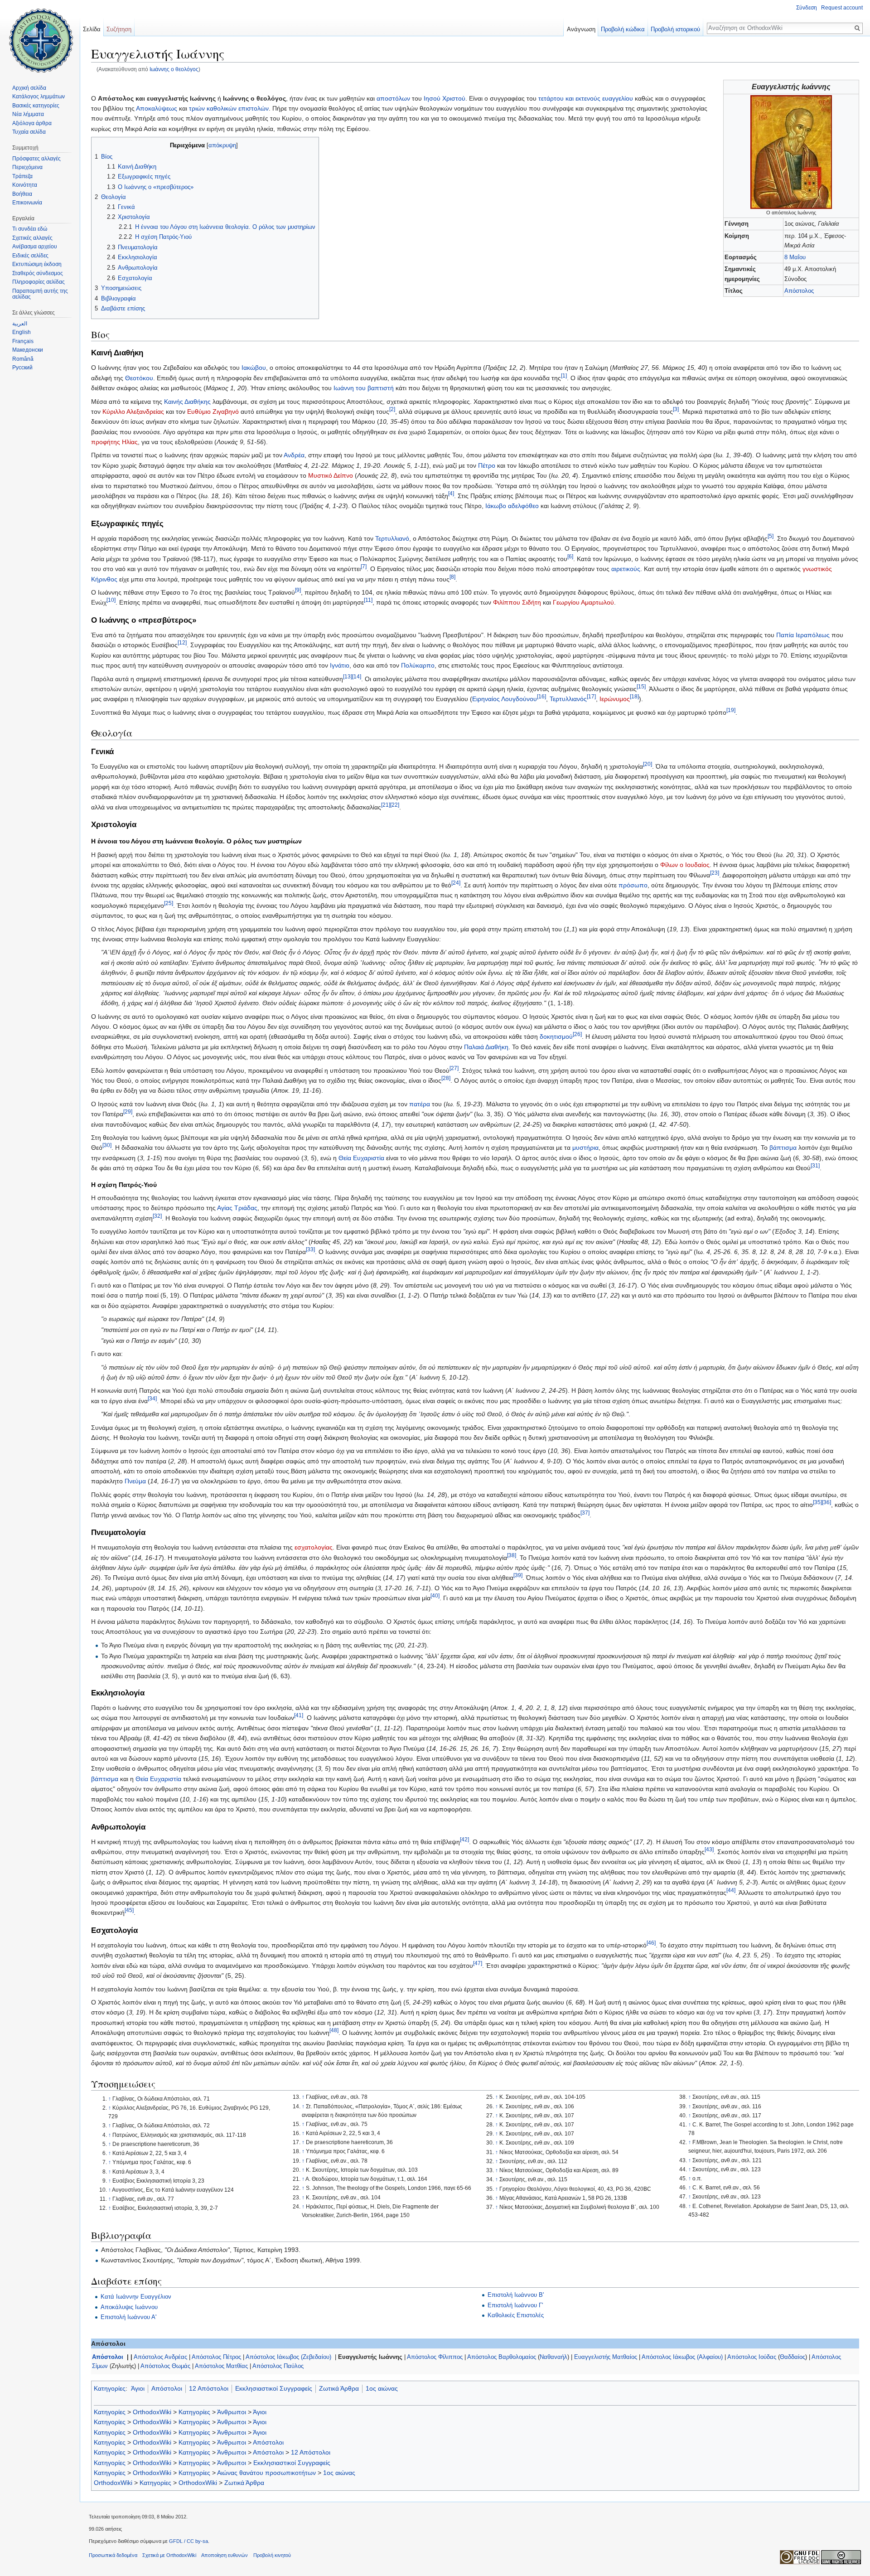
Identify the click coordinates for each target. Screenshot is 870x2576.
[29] (128, 1112)
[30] (107, 1145)
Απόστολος (799, 291)
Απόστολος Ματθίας (221, 2366)
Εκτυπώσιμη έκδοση (37, 264)
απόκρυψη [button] (222, 145)
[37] (585, 1513)
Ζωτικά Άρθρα (339, 2388)
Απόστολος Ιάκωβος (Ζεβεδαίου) (288, 2357)
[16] (541, 697)
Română (23, 359)
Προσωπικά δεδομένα (113, 2555)
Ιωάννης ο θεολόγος (174, 69)
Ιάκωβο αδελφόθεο (512, 506)
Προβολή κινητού (272, 2555)
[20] (648, 764)
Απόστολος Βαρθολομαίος (502, 2357)
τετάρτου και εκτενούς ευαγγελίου (586, 98)
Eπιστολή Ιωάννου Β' (516, 2295)
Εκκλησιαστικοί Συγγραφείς (274, 2388)
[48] (334, 2031)
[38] (512, 1555)
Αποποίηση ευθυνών (225, 2555)
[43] (709, 1849)
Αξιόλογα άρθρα (32, 123)
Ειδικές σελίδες (30, 256)
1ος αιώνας (382, 2388)
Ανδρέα (294, 455)
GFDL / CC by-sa (188, 2541)
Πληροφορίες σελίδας (39, 282)
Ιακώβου (254, 368)
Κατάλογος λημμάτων (39, 97)
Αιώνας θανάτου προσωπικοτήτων (266, 2473)
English (22, 332)
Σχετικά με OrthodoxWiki (169, 2555)
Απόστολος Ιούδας (752, 2357)
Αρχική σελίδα (29, 88)
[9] (298, 590)
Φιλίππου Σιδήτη (517, 602)
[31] (815, 1166)
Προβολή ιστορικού (675, 29)
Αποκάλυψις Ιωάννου (129, 2307)
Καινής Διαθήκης (187, 402)
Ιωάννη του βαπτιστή (364, 388)
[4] (451, 493)
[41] (299, 1716)
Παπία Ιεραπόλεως (803, 635)
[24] (456, 883)
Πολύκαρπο (418, 665)
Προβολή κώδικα (623, 29)
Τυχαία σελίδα (29, 132)
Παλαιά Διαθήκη (486, 1047)
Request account (842, 8)
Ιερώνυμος (615, 699)
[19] (731, 710)
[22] (395, 805)
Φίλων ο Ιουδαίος (685, 865)
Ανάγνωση (581, 29)
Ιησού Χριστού (445, 98)
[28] (446, 1078)
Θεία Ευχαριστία (361, 1158)
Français (23, 341)
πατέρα (420, 1104)
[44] (731, 1890)
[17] (591, 697)
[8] (452, 577)
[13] (348, 676)
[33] (310, 1249)
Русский (22, 368)
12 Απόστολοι (209, 2388)
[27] (454, 1068)
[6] (570, 556)
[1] (564, 375)
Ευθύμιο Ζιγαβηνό (213, 412)
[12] (182, 643)
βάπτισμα (783, 1148)
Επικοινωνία (27, 203)
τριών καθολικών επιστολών (229, 108)
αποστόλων (393, 98)
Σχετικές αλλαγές (32, 238)
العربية (20, 324)
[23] (715, 873)
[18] (634, 697)
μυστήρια (585, 1148)
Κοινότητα (25, 185)
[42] (464, 1839)
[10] (111, 600)
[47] (478, 1963)
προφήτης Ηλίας (114, 442)
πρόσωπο (633, 885)
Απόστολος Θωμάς (165, 2366)
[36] (826, 1503)
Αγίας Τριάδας (237, 1208)
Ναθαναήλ (553, 2357)
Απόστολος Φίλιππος (435, 2357)
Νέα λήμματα (28, 114)
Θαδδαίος (793, 2357)
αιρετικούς (626, 569)
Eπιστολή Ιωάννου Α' (128, 2317)
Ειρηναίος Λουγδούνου (505, 699)
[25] (169, 903)
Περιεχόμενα (27, 167)
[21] (386, 805)
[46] (651, 1943)
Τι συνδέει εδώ (30, 229)
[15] (641, 686)
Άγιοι (138, 2388)
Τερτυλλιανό (392, 538)
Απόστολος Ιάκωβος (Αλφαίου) (682, 2357)
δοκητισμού (556, 1036)
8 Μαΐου (795, 257)
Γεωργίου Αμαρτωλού (583, 602)
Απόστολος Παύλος (278, 2366)
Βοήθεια (22, 194)
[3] (676, 409)
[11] (368, 600)
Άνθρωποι (232, 2412)
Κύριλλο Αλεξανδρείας (133, 412)
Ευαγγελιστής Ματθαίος (606, 2357)
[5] (771, 536)
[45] (129, 1910)
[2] (392, 409)
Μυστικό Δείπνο (331, 475)
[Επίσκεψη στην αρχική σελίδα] (40, 36)
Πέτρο (487, 465)
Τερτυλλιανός (568, 699)
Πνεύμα (135, 1481)
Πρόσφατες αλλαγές (36, 159)
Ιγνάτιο (340, 665)
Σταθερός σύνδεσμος (38, 273)
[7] (364, 567)
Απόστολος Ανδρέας (160, 2357)
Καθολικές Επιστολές (516, 2315)
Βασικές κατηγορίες (36, 106)
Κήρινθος (104, 579)
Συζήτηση (119, 29)
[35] (817, 1503)
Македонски (28, 350)
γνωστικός (817, 569)
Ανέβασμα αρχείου (35, 247)
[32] (157, 1216)
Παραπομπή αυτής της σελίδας (40, 294)
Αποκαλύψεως (157, 108)
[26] (577, 1034)
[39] (518, 1576)
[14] (357, 676)
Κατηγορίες (110, 2388)
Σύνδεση (807, 8)
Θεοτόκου (139, 378)
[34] (152, 1398)
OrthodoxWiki (152, 2412)
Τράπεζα (22, 176)
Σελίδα (92, 29)
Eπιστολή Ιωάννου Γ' (515, 2305)
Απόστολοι (108, 2357)
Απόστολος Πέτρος (216, 2357)
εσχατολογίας (314, 1547)
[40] (435, 1596)
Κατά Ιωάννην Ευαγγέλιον (136, 2297)
